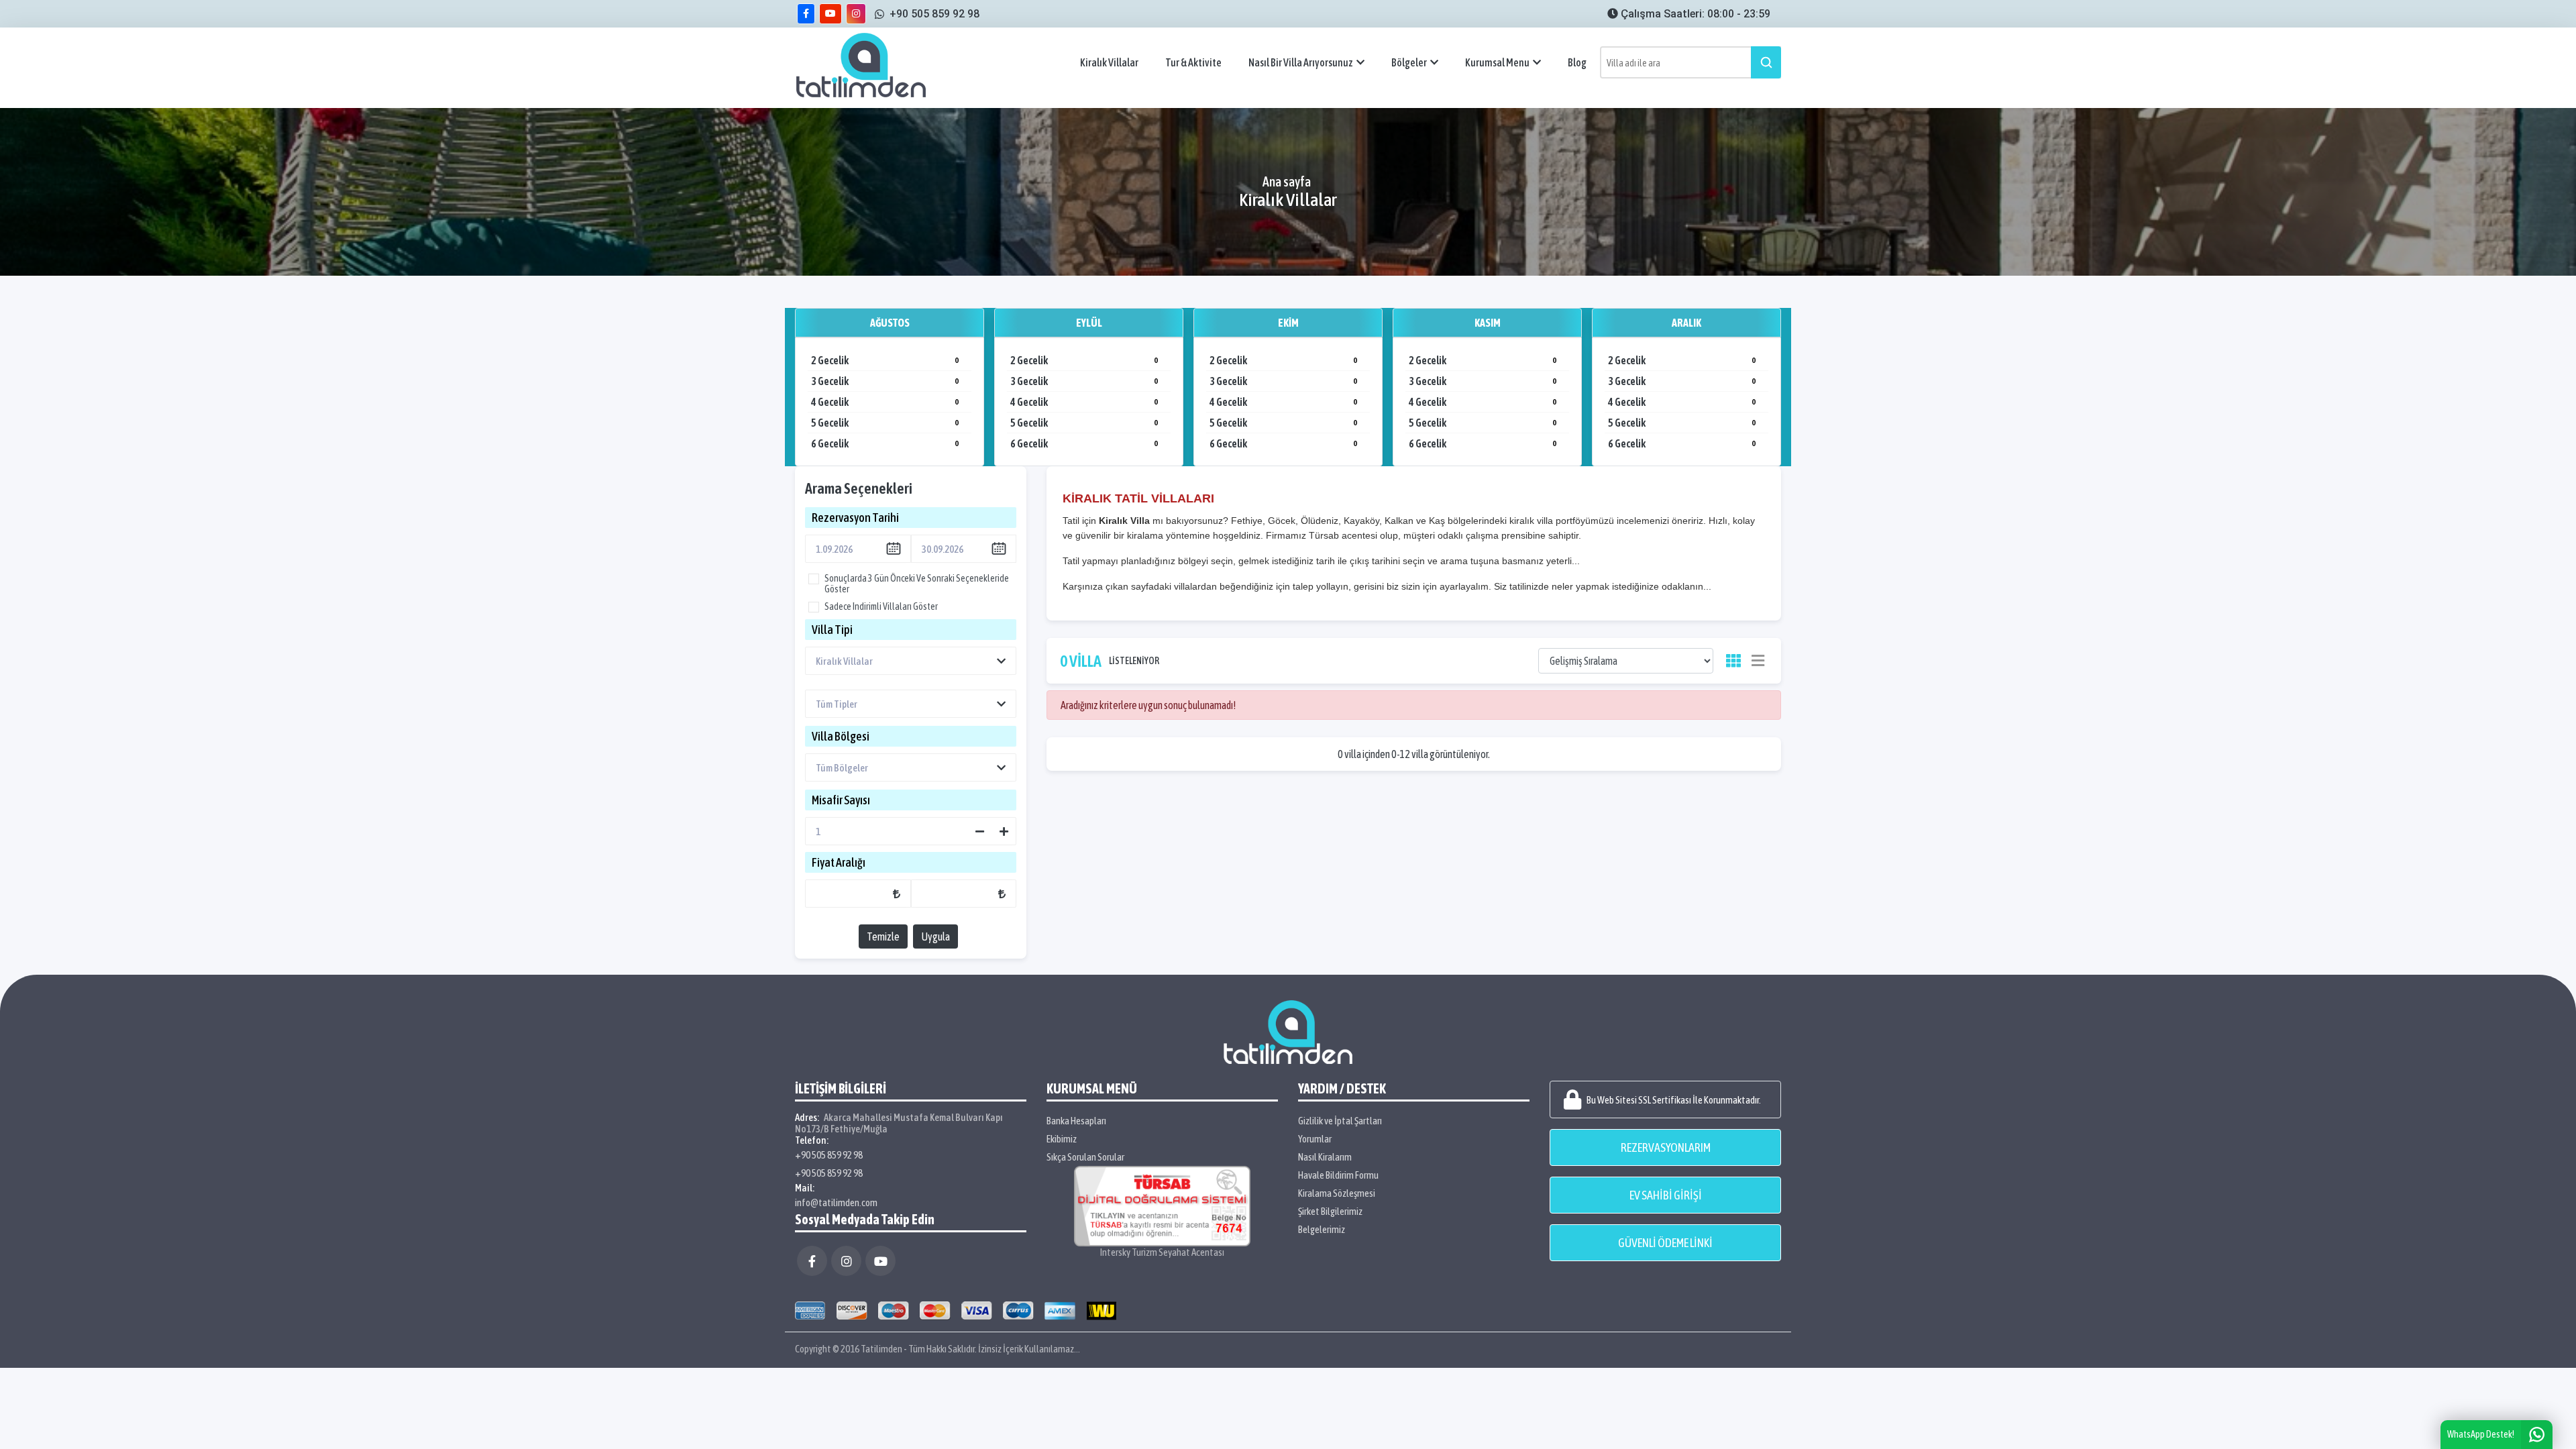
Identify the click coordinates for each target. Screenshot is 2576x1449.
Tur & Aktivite (1193, 62)
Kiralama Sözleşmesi (1337, 1193)
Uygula (935, 936)
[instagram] (856, 14)
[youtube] (830, 14)
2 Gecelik (885, 360)
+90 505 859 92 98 (829, 1155)
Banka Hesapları (1076, 1121)
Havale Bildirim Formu (1338, 1175)
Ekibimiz (1062, 1139)
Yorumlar (1315, 1139)
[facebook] (806, 14)
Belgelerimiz (1322, 1229)
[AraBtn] (1766, 62)
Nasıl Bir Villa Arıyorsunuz (1301, 62)
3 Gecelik (885, 381)
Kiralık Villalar (1109, 62)
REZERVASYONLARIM (1666, 1147)
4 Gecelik (885, 402)
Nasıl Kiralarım (1325, 1157)
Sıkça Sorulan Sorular (1085, 1157)
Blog (1577, 62)
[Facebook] (812, 1261)
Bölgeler (1409, 62)
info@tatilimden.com (836, 1202)
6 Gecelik (885, 443)
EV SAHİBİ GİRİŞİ (1666, 1195)
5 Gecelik (885, 423)
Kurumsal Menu (1497, 62)
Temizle (883, 936)
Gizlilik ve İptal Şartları (1340, 1121)
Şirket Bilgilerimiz (1330, 1211)
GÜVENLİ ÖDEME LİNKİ (1665, 1243)
